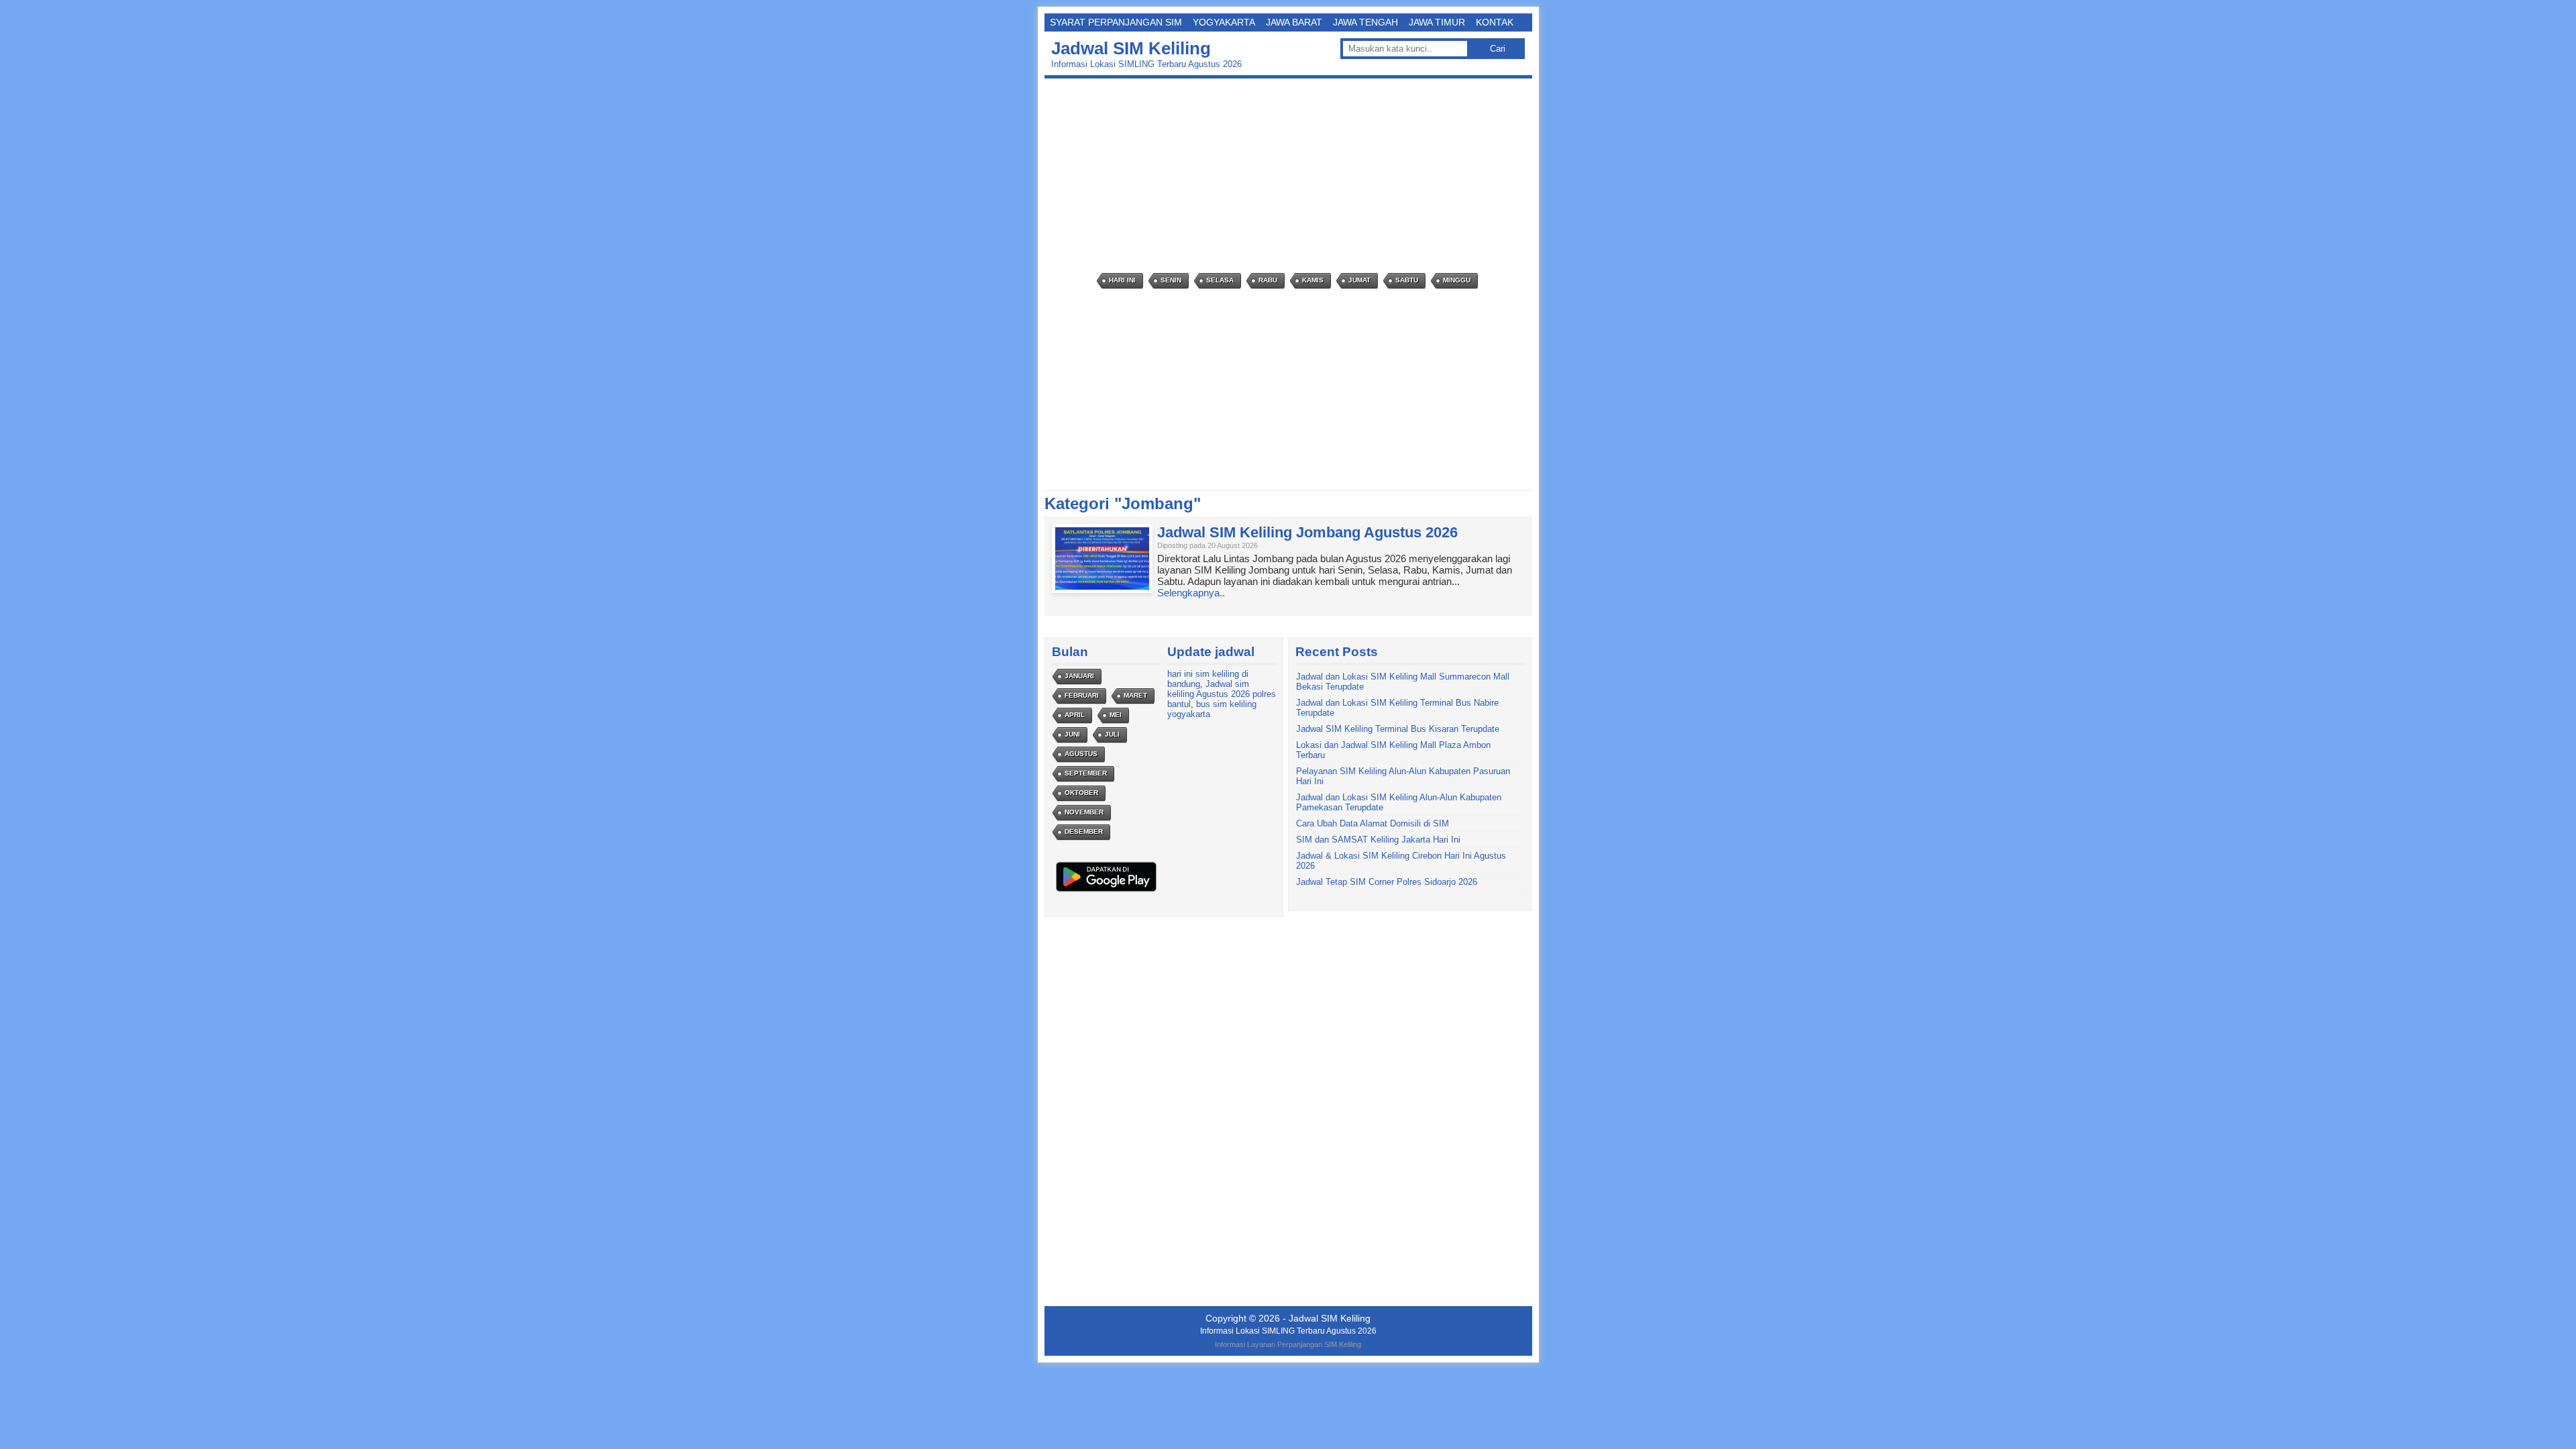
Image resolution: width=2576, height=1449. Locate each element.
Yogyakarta (1224, 22)
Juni (1072, 734)
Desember (1084, 831)
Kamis (1313, 280)
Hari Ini (1122, 280)
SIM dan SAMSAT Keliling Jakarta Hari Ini (1378, 840)
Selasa (1220, 280)
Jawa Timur (1437, 22)
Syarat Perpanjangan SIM (1116, 22)
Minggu (1457, 280)
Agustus (1081, 754)
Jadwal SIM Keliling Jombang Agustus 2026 (1307, 532)
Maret (1135, 695)
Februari (1082, 695)
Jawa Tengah (1365, 22)
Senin (1171, 280)
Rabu (1268, 280)
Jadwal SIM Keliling (1131, 48)
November (1084, 812)
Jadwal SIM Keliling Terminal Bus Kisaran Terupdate (1398, 729)
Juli (1112, 734)
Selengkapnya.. (1191, 593)
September (1086, 773)
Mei (1116, 715)
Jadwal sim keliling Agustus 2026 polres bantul (1222, 694)
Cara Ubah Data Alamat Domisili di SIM (1373, 823)
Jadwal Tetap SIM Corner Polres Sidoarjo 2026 (1387, 882)
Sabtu (1407, 280)
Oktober (1081, 793)
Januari (1079, 676)
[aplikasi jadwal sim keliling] (1106, 891)
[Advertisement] (1292, 176)
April (1075, 715)
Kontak (1495, 22)
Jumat (1359, 280)
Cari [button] (1498, 49)
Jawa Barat (1294, 22)
